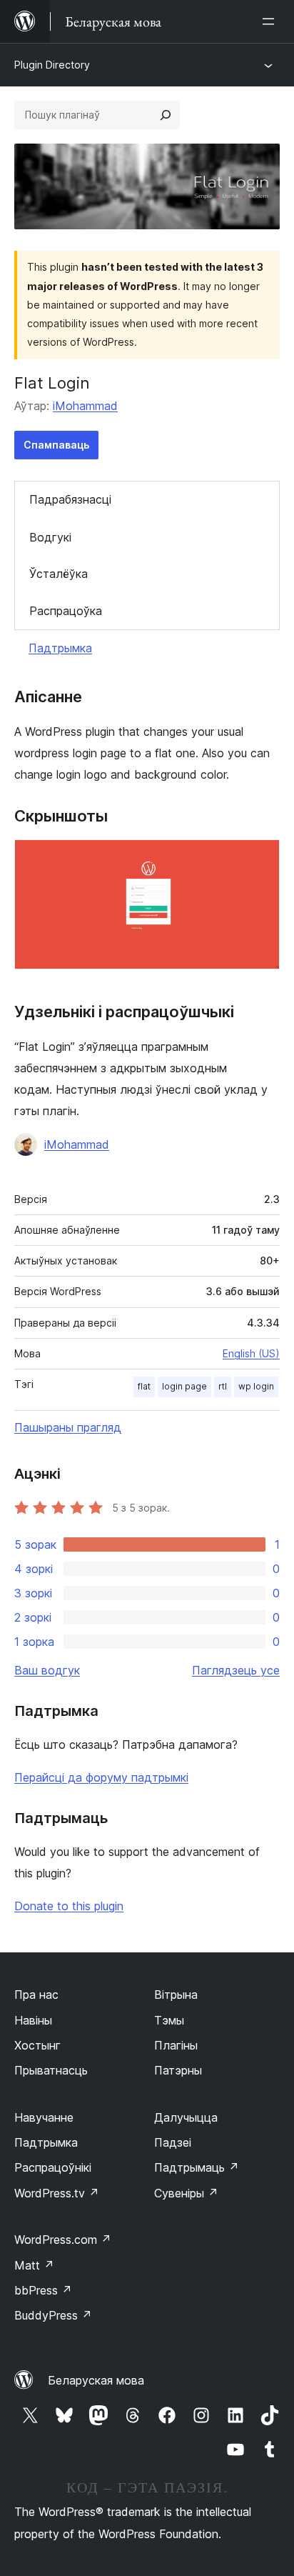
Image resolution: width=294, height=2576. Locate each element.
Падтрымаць (197, 2167)
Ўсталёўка (59, 574)
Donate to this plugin (69, 1906)
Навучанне (44, 2117)
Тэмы (169, 2020)
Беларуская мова (96, 2380)
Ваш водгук (47, 1670)
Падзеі (173, 2142)
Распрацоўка (66, 611)
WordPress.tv (57, 2193)
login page (184, 1386)
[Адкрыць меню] (271, 21)
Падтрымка (60, 648)
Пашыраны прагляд (68, 1427)
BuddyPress (53, 2315)
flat (144, 1386)
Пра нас (36, 1995)
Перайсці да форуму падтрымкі (101, 1777)
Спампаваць (56, 445)
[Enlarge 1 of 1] (260, 859)
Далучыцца (186, 2117)
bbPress (43, 2290)
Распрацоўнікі (53, 2167)
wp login (256, 1386)
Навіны (33, 2020)
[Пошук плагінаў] (166, 115)
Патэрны (178, 2070)
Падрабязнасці (70, 499)
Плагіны (176, 2045)
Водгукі (50, 537)
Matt (34, 2265)
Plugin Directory (52, 65)
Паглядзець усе (236, 1670)
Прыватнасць (51, 2070)
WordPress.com (63, 2240)
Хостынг (37, 2045)
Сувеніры (186, 2193)
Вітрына (176, 1995)
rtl (223, 1386)
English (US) (251, 1353)
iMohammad (85, 406)
